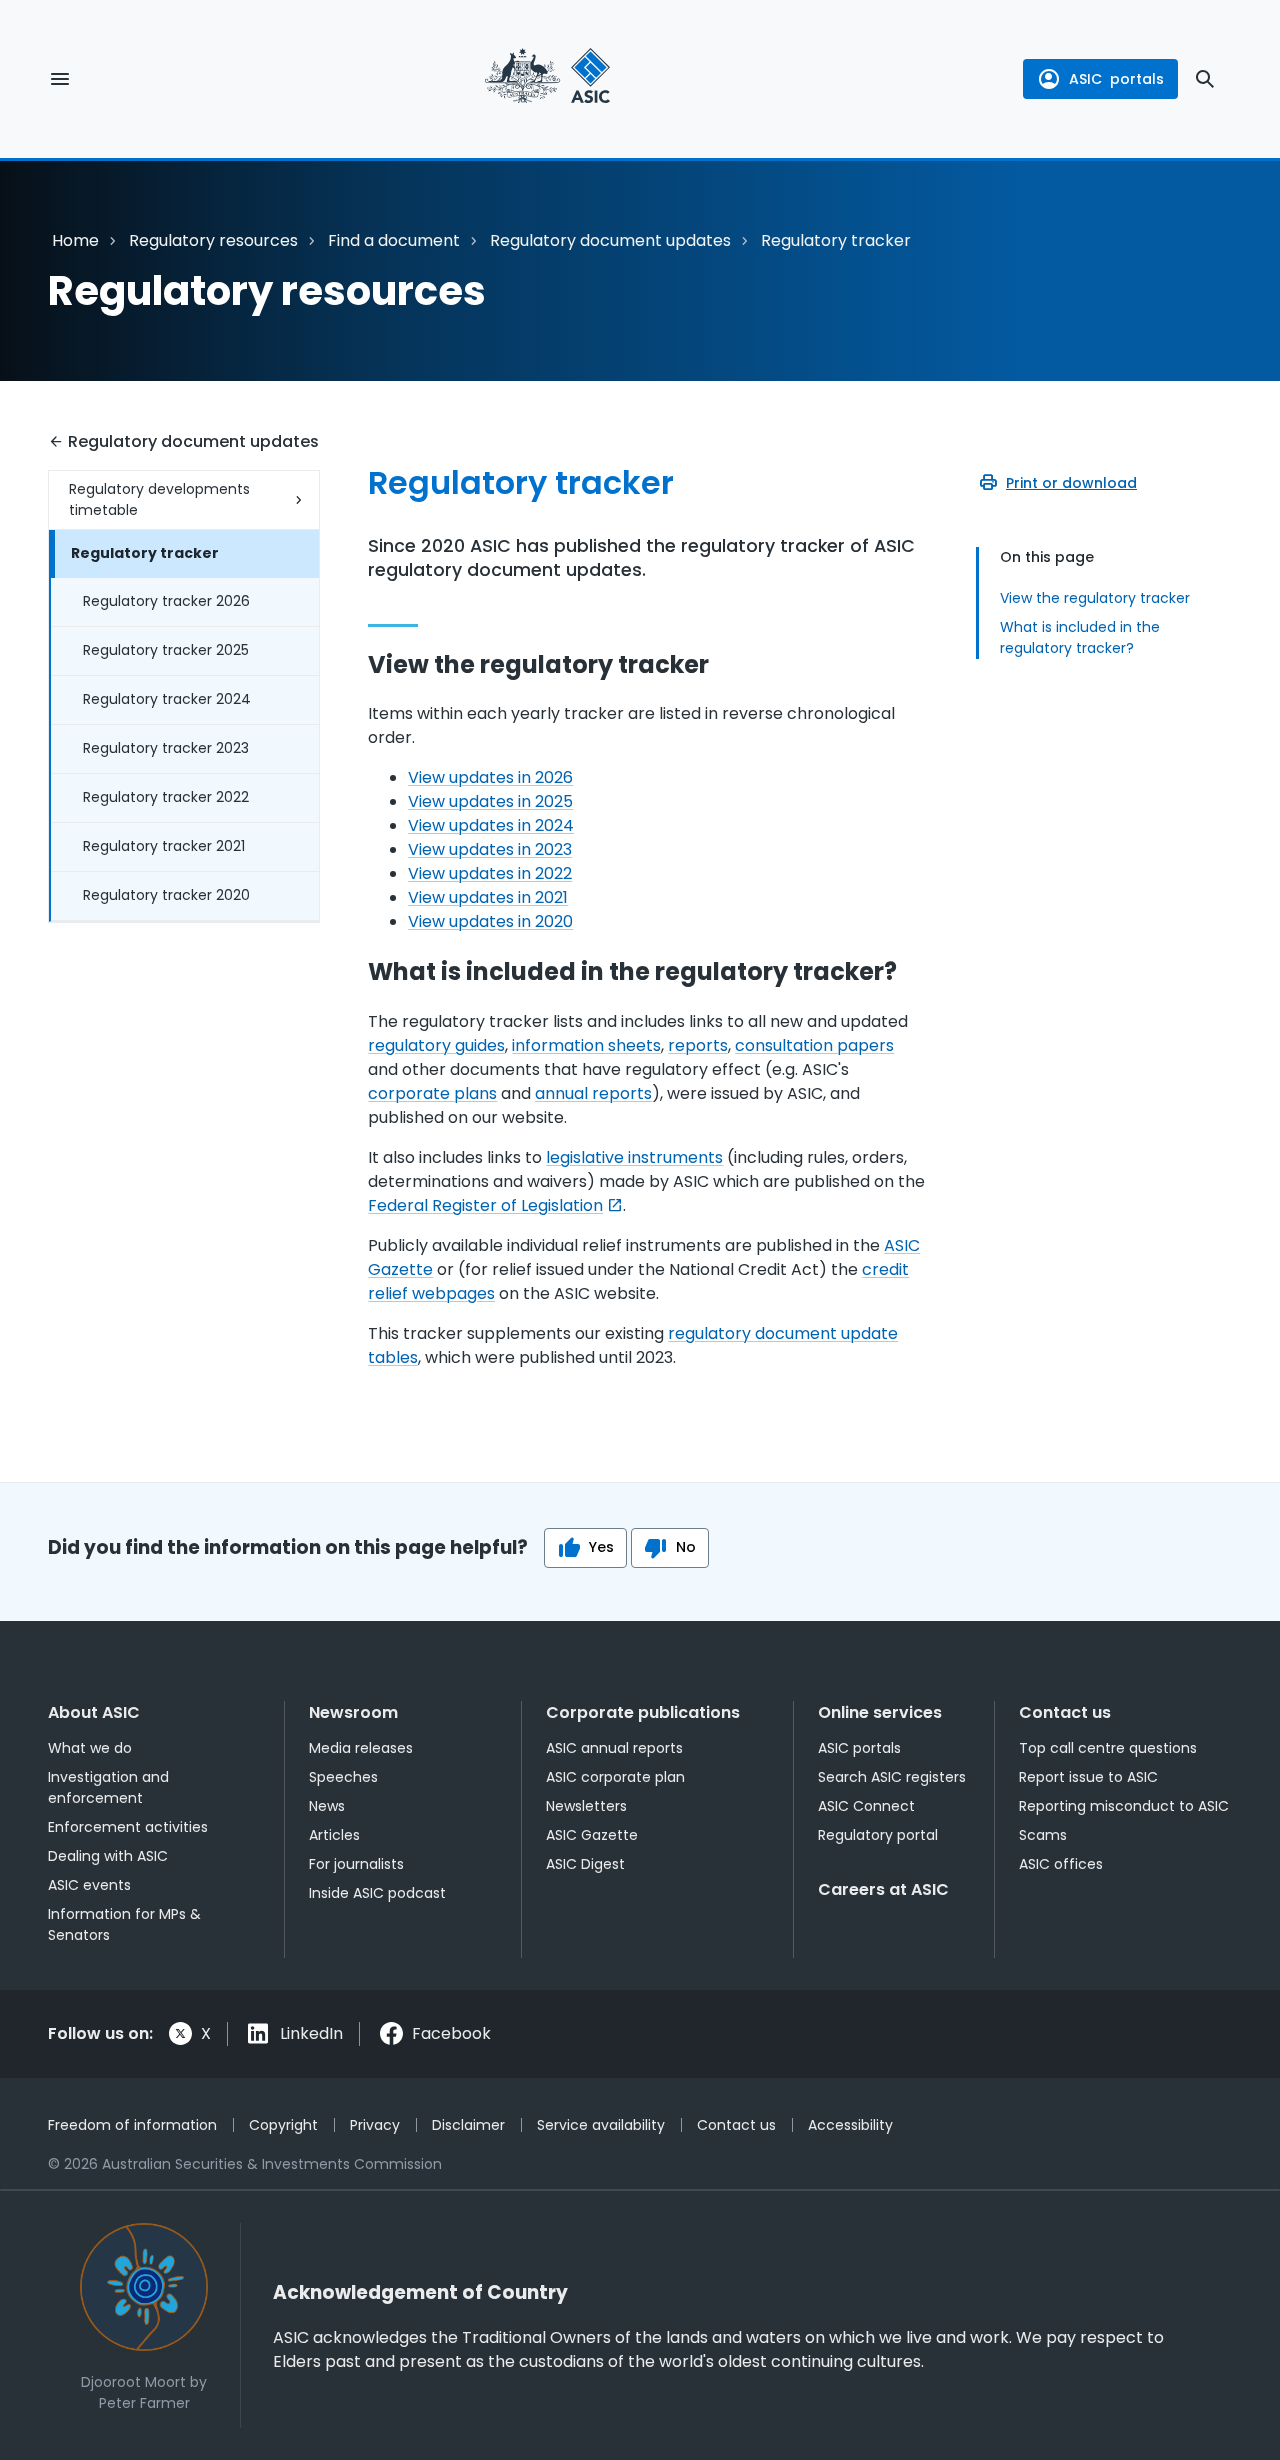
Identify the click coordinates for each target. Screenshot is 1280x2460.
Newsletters (586, 1806)
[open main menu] (60, 79)
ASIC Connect (866, 1806)
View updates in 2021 (488, 897)
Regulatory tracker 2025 (166, 650)
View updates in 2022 (490, 873)
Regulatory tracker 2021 (164, 846)
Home (75, 240)
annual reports (593, 1093)
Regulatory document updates (610, 240)
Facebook (451, 2033)
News (327, 1806)
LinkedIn (311, 2033)
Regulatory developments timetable (159, 499)
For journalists (356, 1864)
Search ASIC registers (892, 1777)
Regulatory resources (213, 240)
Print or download (1071, 483)
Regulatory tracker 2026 (166, 601)
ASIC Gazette (592, 1835)
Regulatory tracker (145, 553)
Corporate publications (643, 1712)
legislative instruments (634, 1157)
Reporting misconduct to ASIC (1124, 1806)
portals (1116, 79)
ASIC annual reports (614, 1748)
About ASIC (94, 1712)
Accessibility (850, 2125)
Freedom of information (132, 2125)
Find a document (394, 240)
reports (698, 1045)
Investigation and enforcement (108, 1787)
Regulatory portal (878, 1835)
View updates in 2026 (490, 777)
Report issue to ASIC (1088, 1777)
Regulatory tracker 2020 (166, 895)
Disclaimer (468, 2125)
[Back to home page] (547, 79)
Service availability (601, 2125)
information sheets (586, 1045)
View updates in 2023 (490, 849)
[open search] (1205, 79)
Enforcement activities (128, 1827)
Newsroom (353, 1712)
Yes (601, 1547)
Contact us (1065, 1712)
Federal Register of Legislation (485, 1205)
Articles (334, 1835)
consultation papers (814, 1045)
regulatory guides (436, 1045)
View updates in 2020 (490, 921)
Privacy (375, 2125)
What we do (90, 1748)
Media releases (361, 1748)
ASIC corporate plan (615, 1777)
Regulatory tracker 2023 (166, 748)
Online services (880, 1712)
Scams (1043, 1835)
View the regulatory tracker (1095, 598)
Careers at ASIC (883, 1889)
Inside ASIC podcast (377, 1893)
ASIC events (89, 1885)
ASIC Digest (585, 1864)
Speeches (343, 1777)
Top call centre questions (1108, 1748)
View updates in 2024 (491, 825)
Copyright (283, 2125)
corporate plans (432, 1093)
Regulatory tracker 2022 (166, 797)
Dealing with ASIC (108, 1856)
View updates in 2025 (490, 801)
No (686, 1547)
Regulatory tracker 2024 (167, 699)
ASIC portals (859, 1748)
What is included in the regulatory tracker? (1080, 637)
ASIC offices (1061, 1864)
